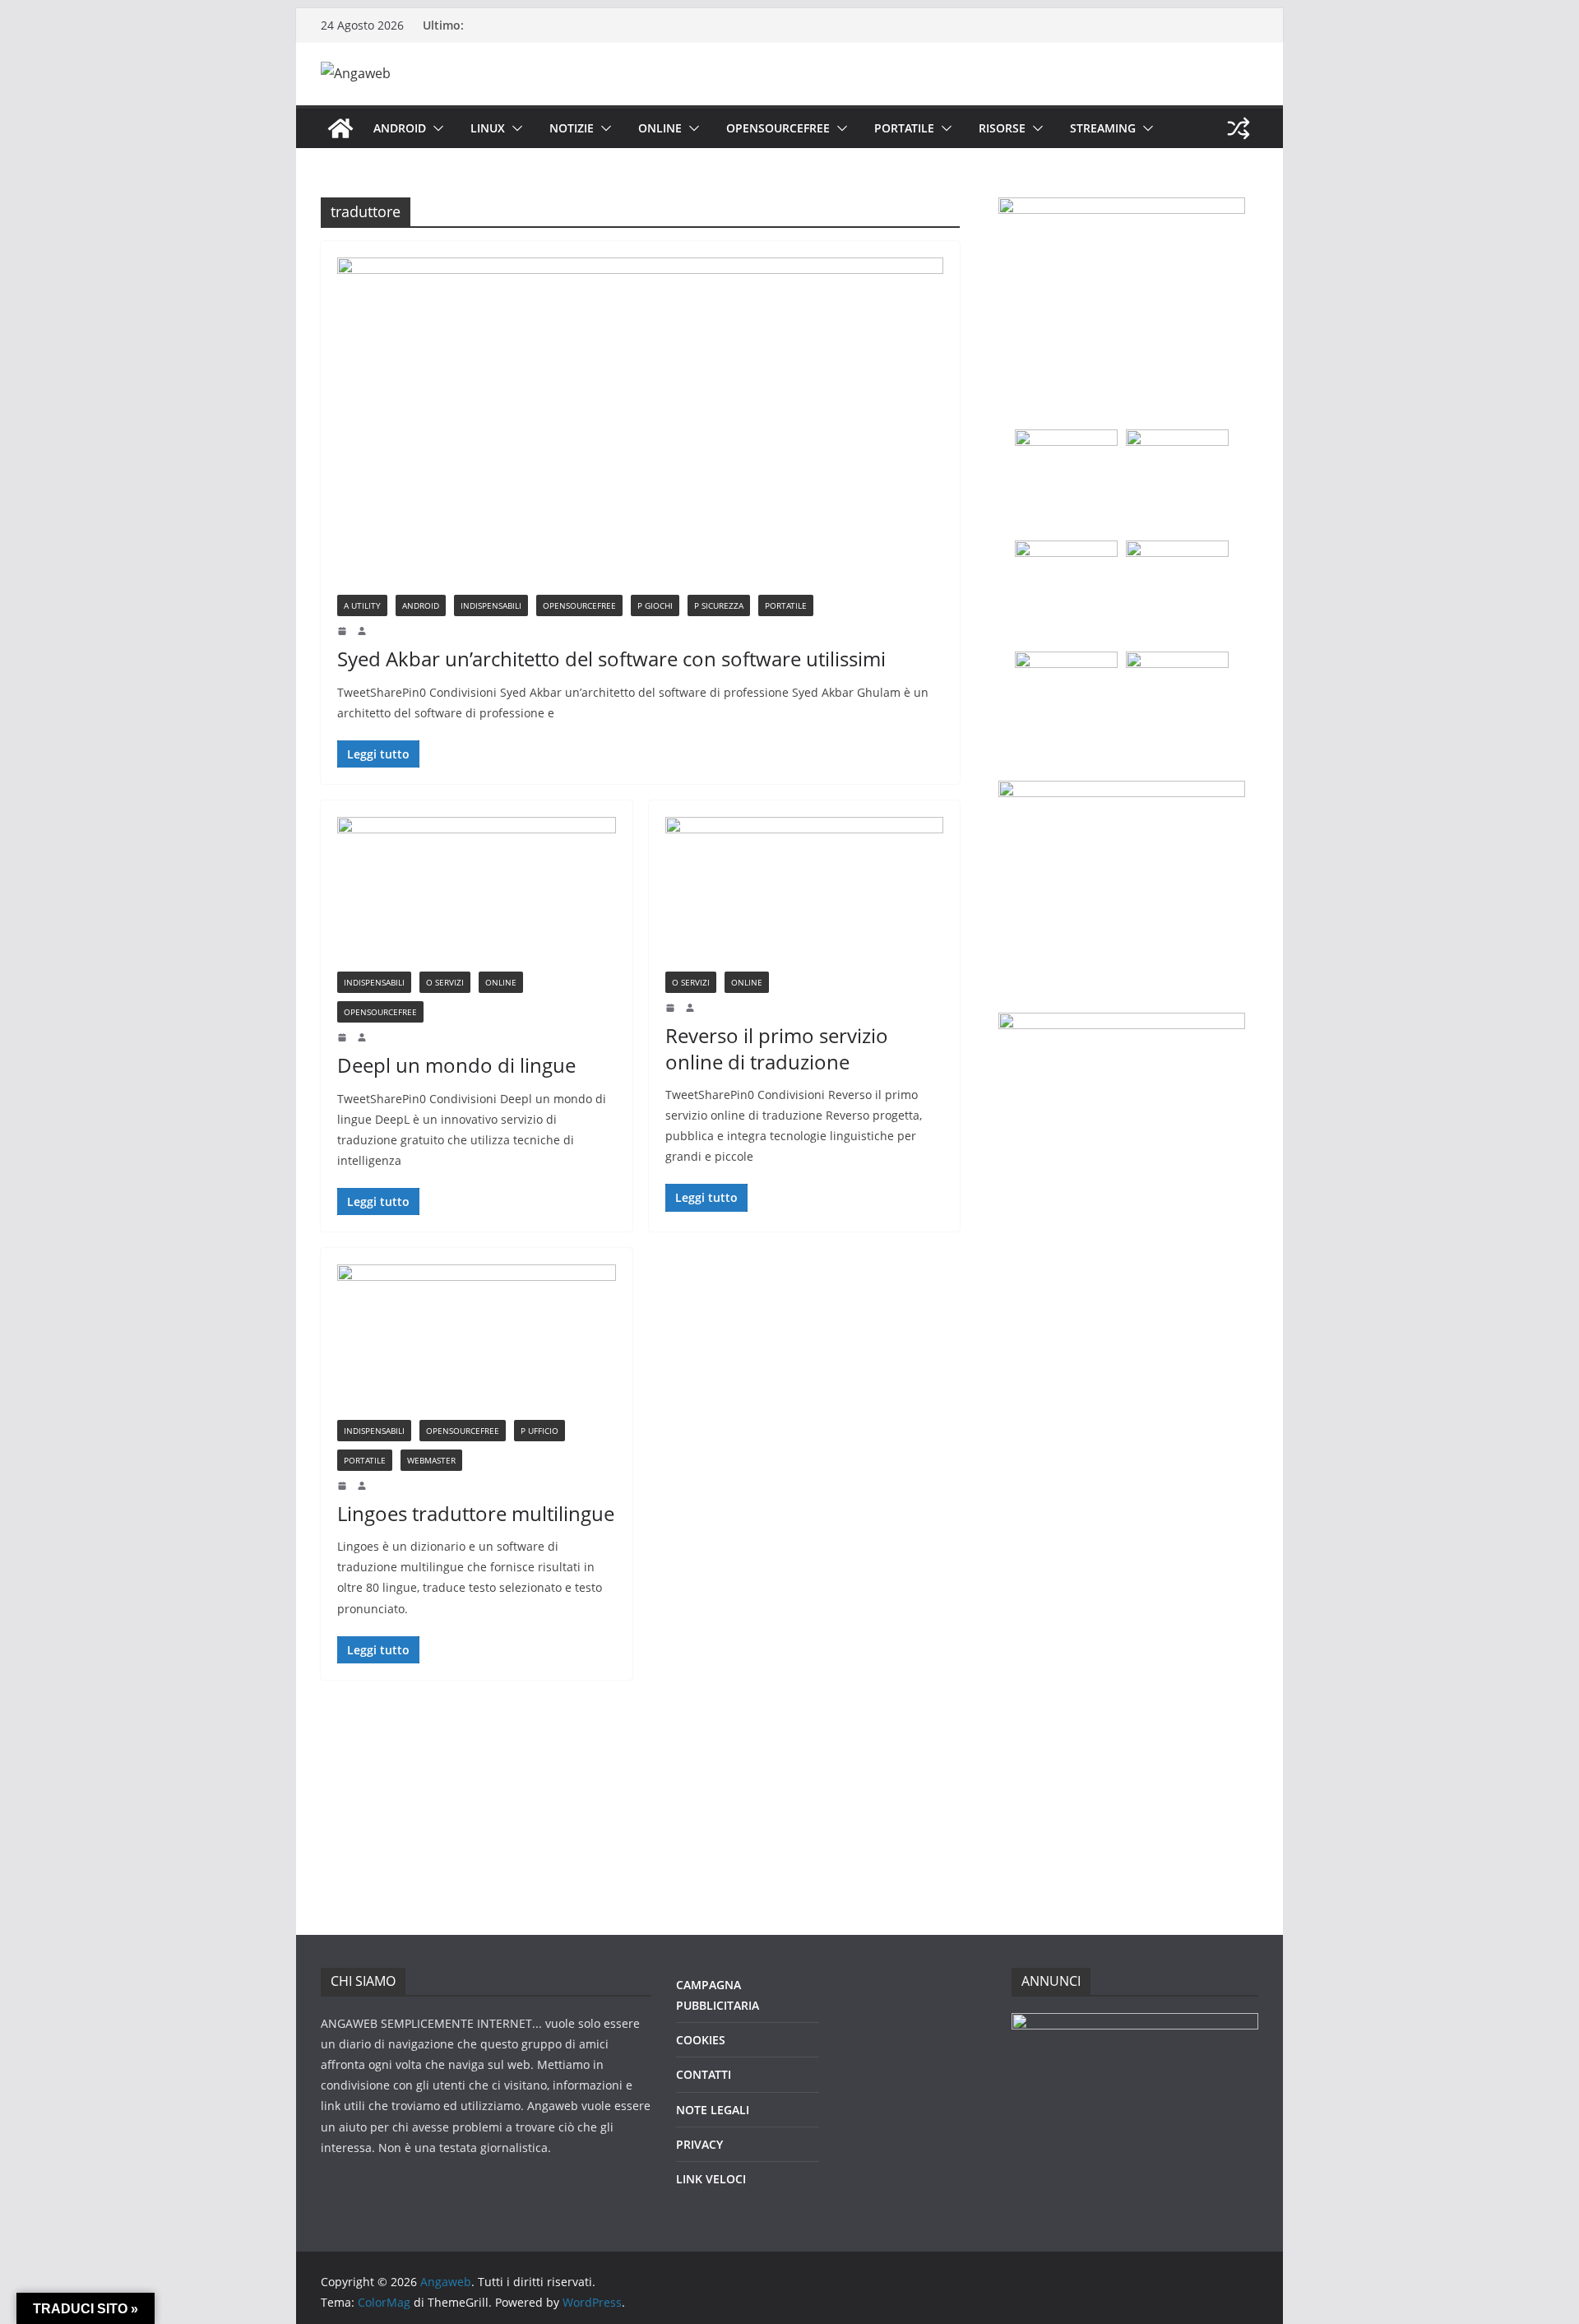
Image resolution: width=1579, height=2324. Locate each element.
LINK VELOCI (711, 2179)
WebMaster (431, 1460)
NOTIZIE (572, 128)
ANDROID (400, 128)
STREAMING (1103, 128)
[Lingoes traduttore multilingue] (477, 1342)
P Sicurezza (719, 605)
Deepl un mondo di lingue (456, 1065)
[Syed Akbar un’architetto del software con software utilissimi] (640, 426)
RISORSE (1002, 128)
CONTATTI (704, 2074)
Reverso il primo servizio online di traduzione (777, 1048)
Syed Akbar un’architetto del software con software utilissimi (611, 659)
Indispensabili (491, 605)
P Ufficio (539, 1431)
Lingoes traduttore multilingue (476, 1513)
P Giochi (655, 605)
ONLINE (660, 128)
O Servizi (445, 982)
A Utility (362, 605)
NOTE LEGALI (713, 2110)
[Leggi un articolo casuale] (1239, 128)
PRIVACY (699, 2144)
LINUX (488, 128)
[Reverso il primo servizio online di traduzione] (805, 894)
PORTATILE (904, 128)
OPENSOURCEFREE (778, 128)
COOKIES (701, 2040)
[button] (435, 128)
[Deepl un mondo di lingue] (477, 894)
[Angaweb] (340, 128)
